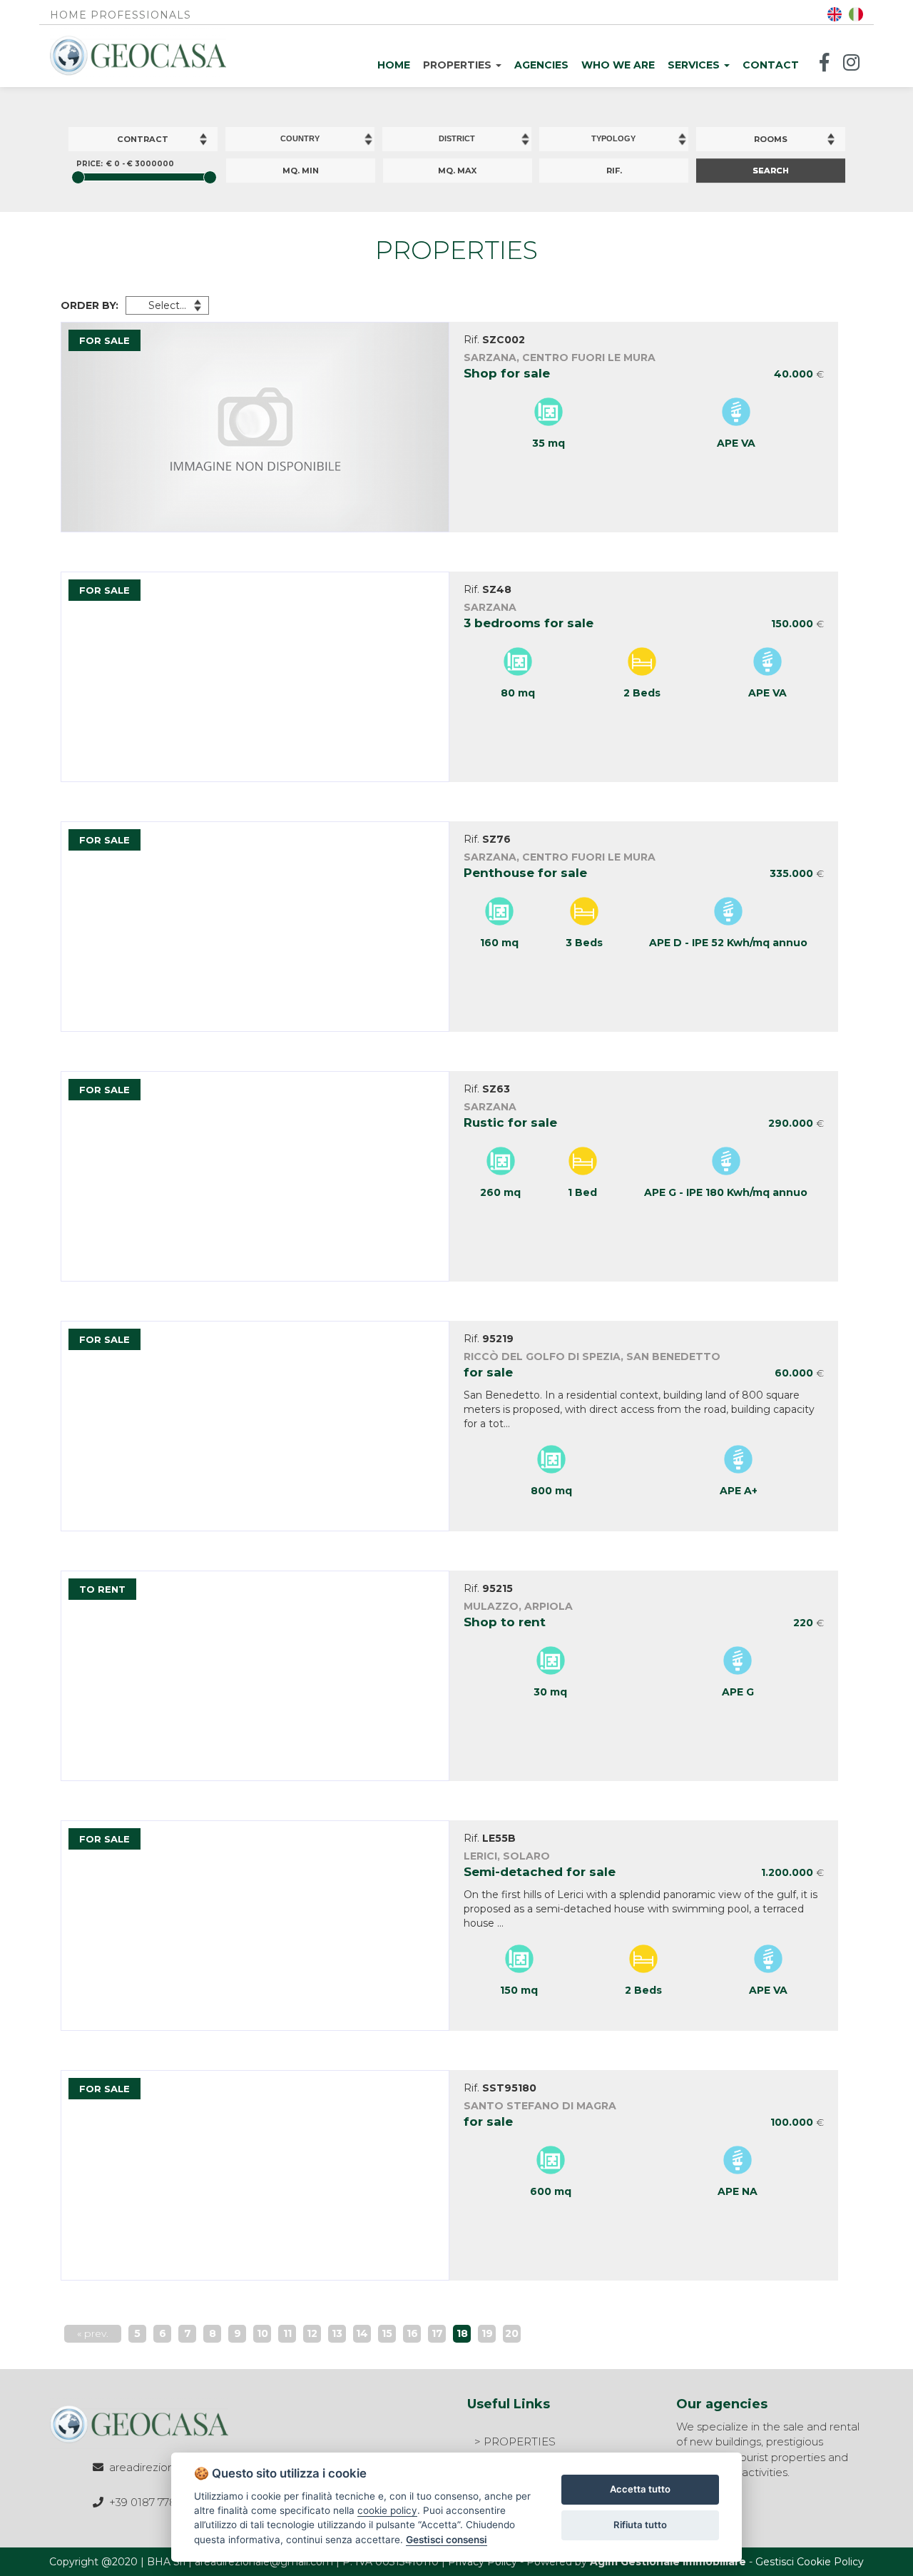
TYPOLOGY (613, 138)
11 (287, 2333)
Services (695, 65)
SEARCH (771, 171)
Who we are (618, 65)
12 (312, 2333)
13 (337, 2333)
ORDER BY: (90, 305)
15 (387, 2333)
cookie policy (387, 2510)
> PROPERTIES (515, 2441)
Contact (771, 65)
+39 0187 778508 (153, 2502)
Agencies (541, 65)
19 (487, 2333)
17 (437, 2333)
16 (412, 2333)
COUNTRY (300, 138)
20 (512, 2333)
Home (394, 65)
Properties (459, 65)
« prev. (93, 2333)
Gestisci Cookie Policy (810, 2562)
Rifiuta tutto (640, 2525)
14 (362, 2333)
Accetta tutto (640, 2489)
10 (262, 2333)
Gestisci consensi (447, 2540)
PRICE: (90, 164)
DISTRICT (457, 138)
